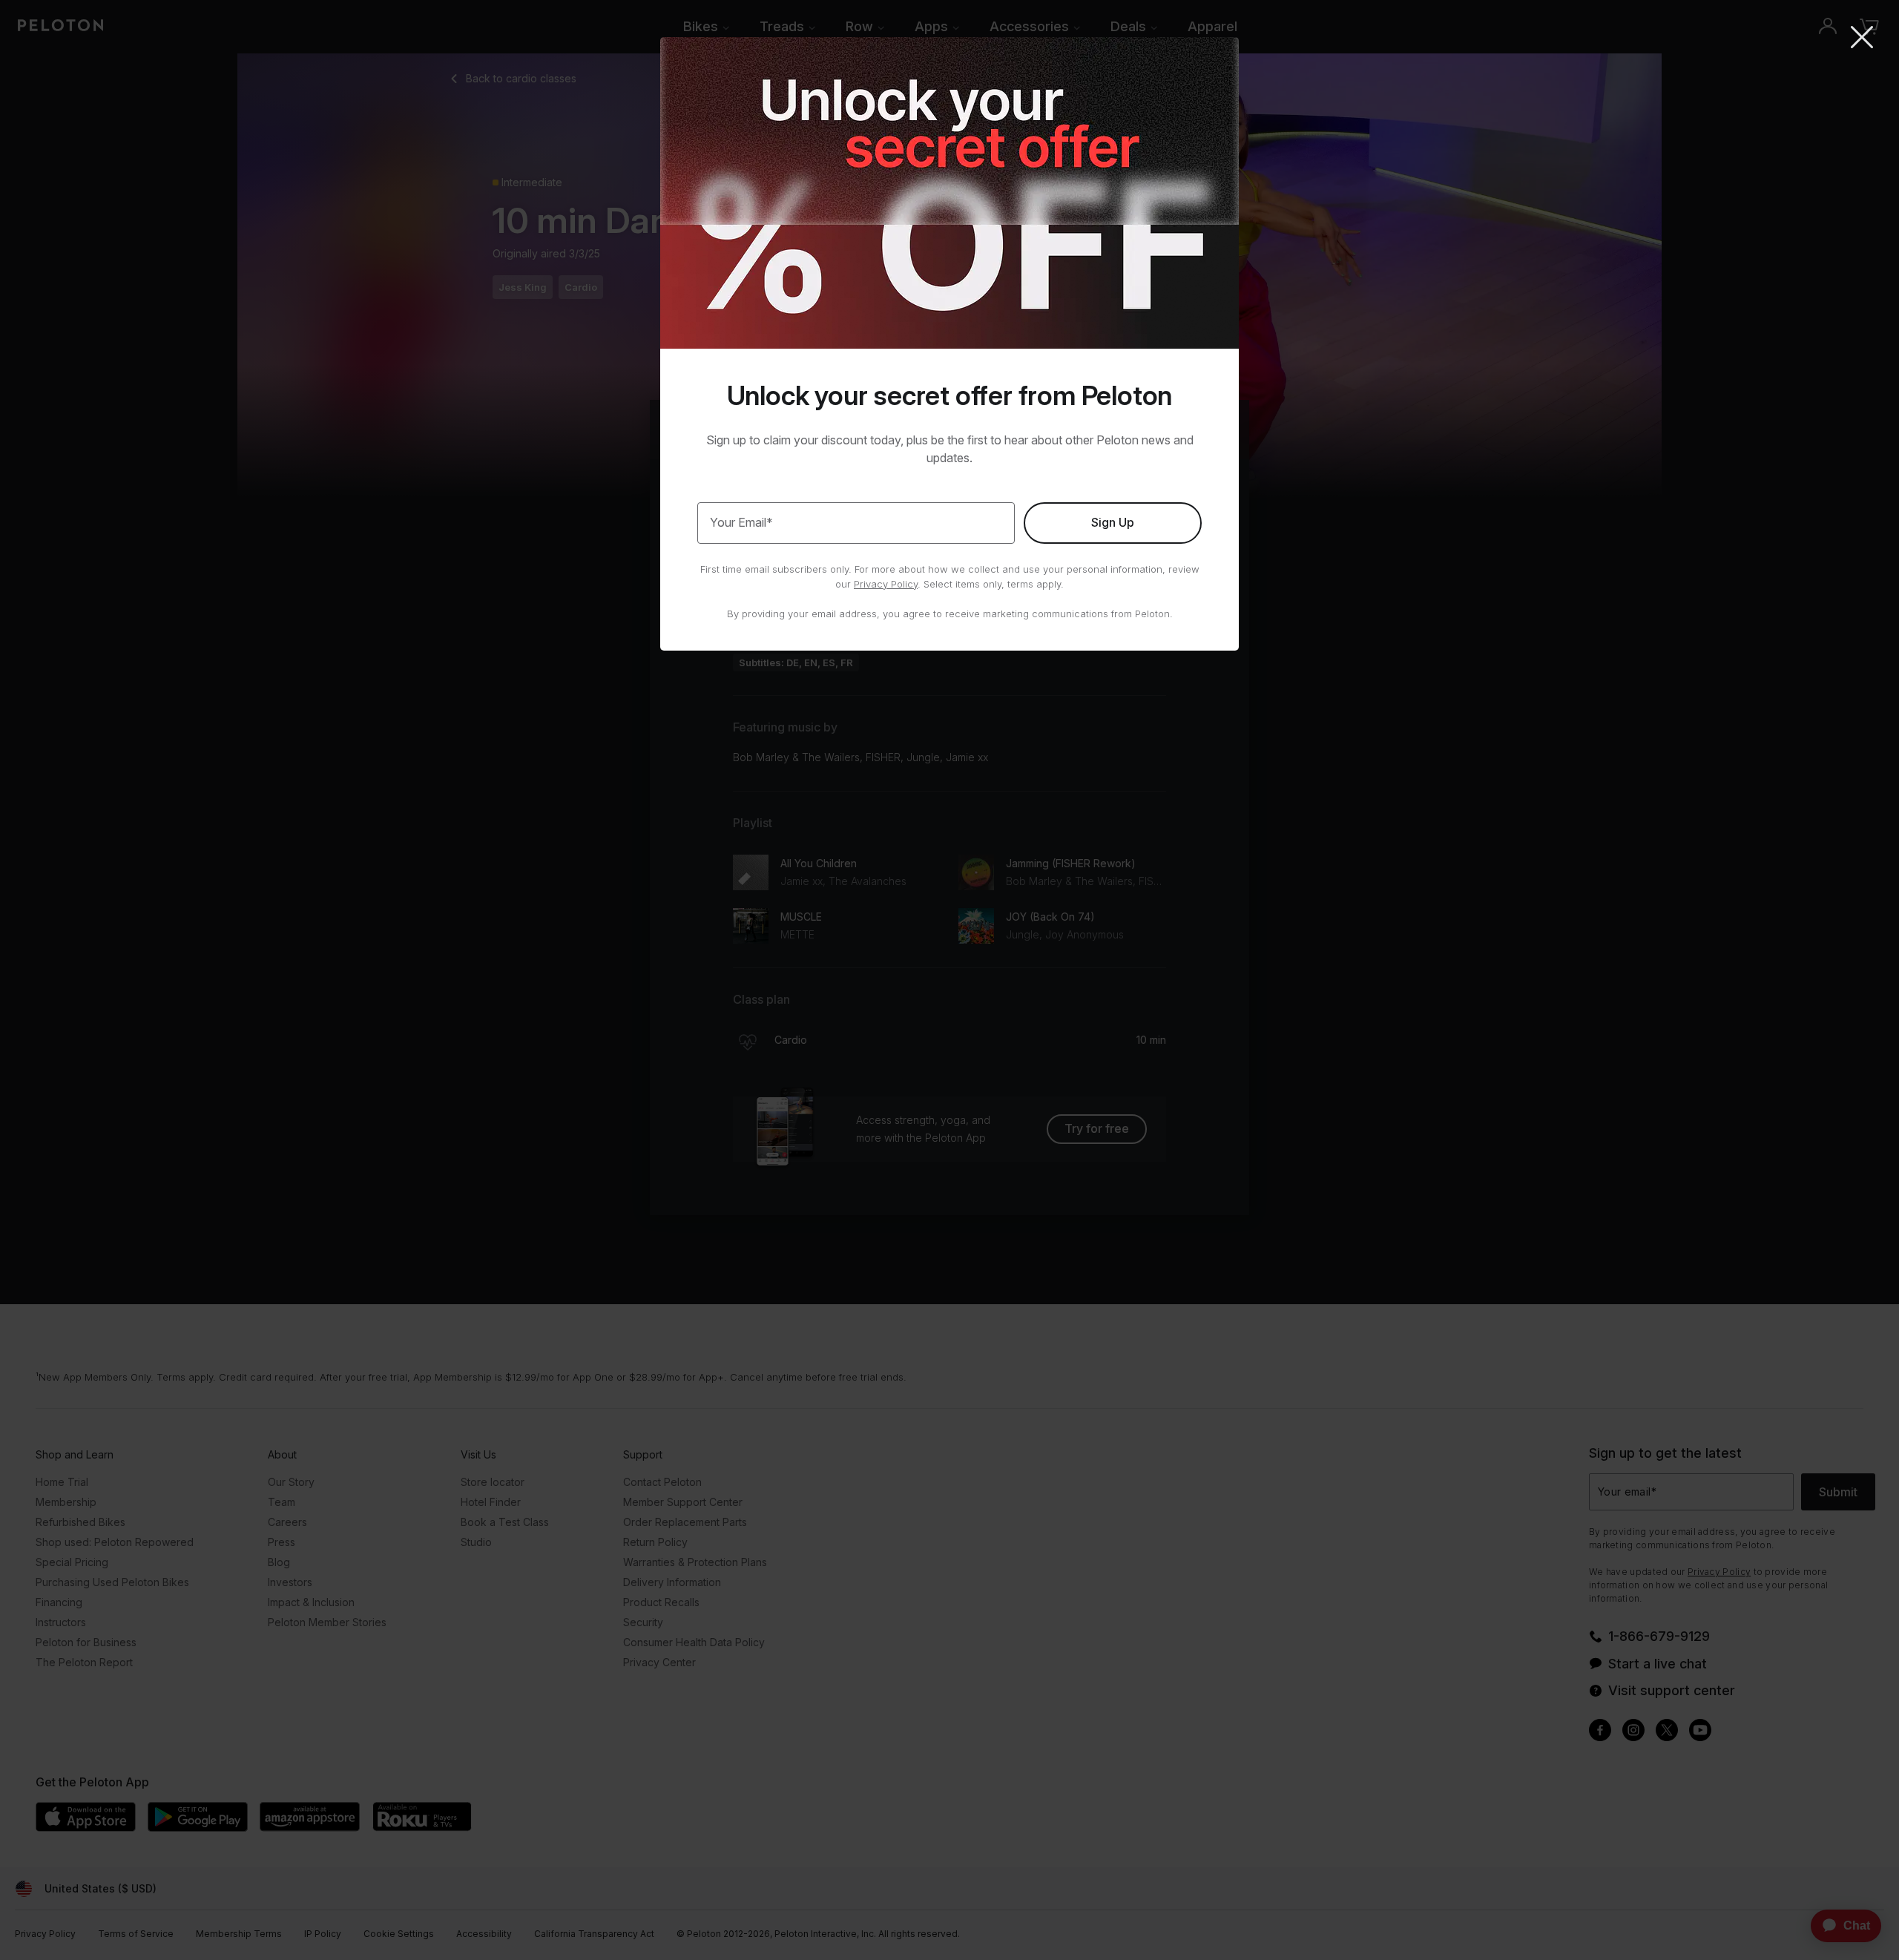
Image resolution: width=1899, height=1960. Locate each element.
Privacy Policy (886, 584)
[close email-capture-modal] (1862, 39)
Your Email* (741, 522)
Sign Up (1113, 522)
